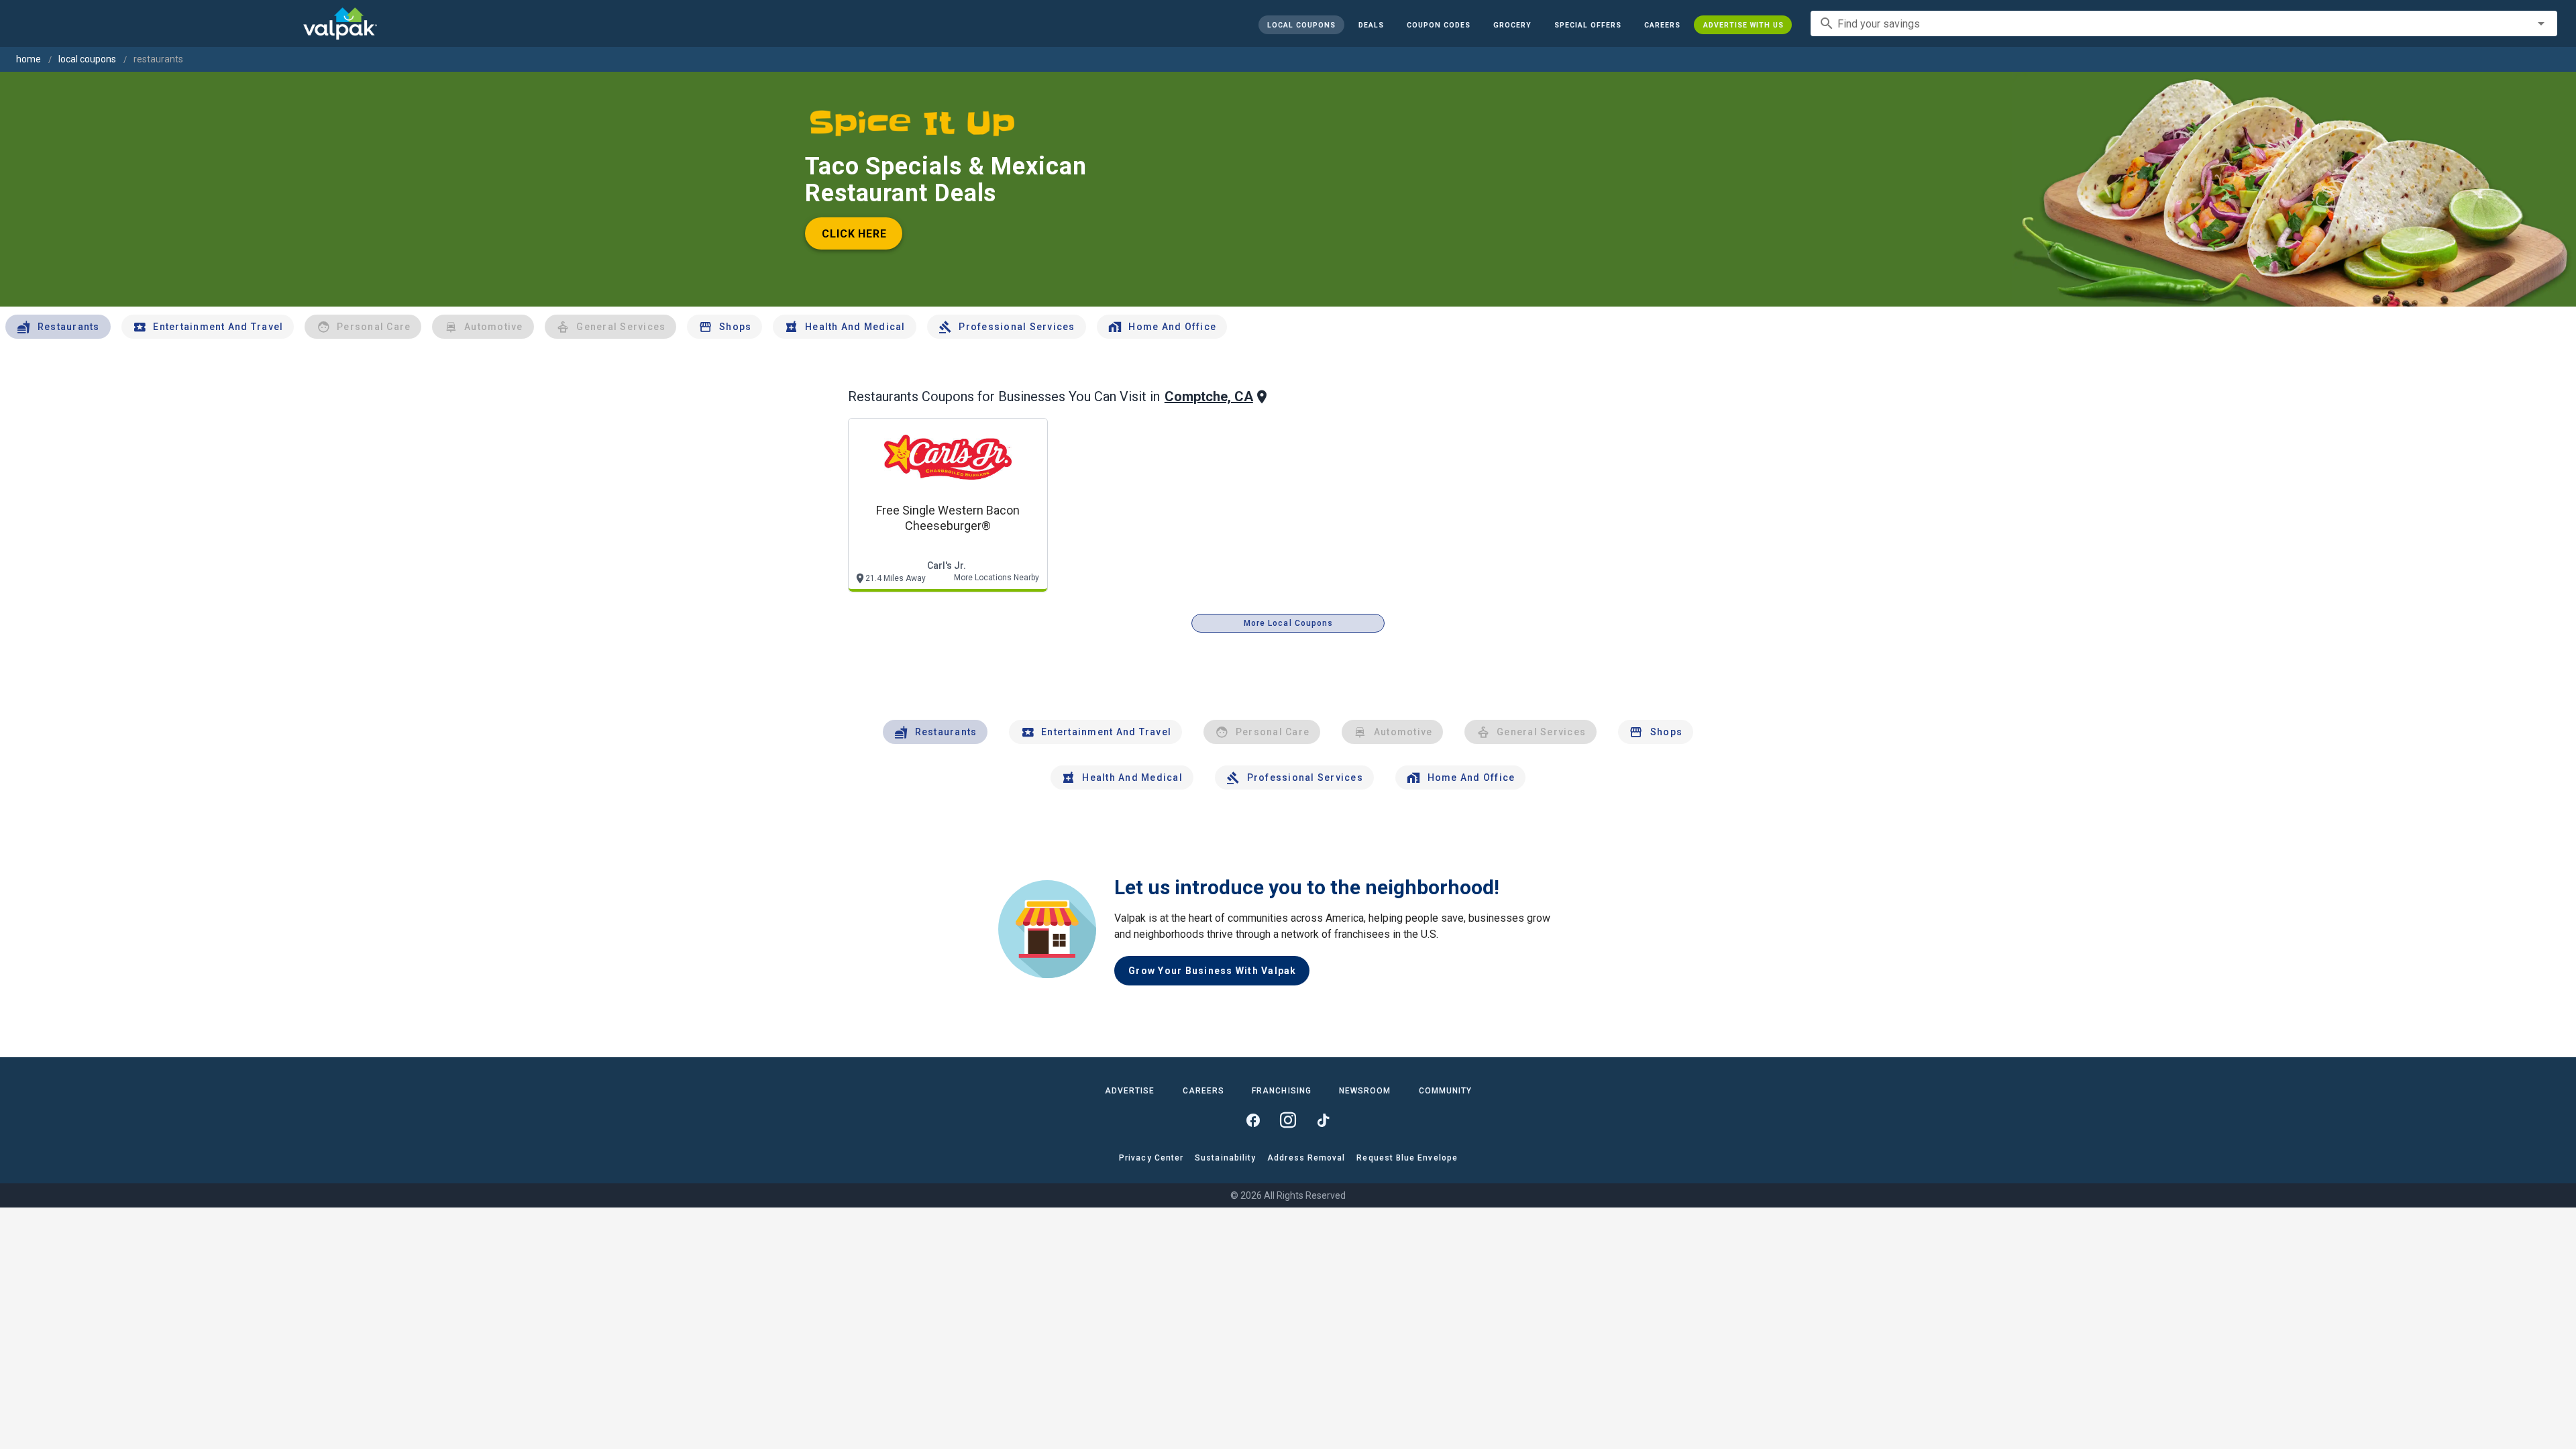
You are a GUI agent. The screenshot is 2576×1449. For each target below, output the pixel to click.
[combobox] (2184, 23)
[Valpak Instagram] (1288, 1120)
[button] (1587, 25)
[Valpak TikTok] (1323, 1120)
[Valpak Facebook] (1253, 1120)
